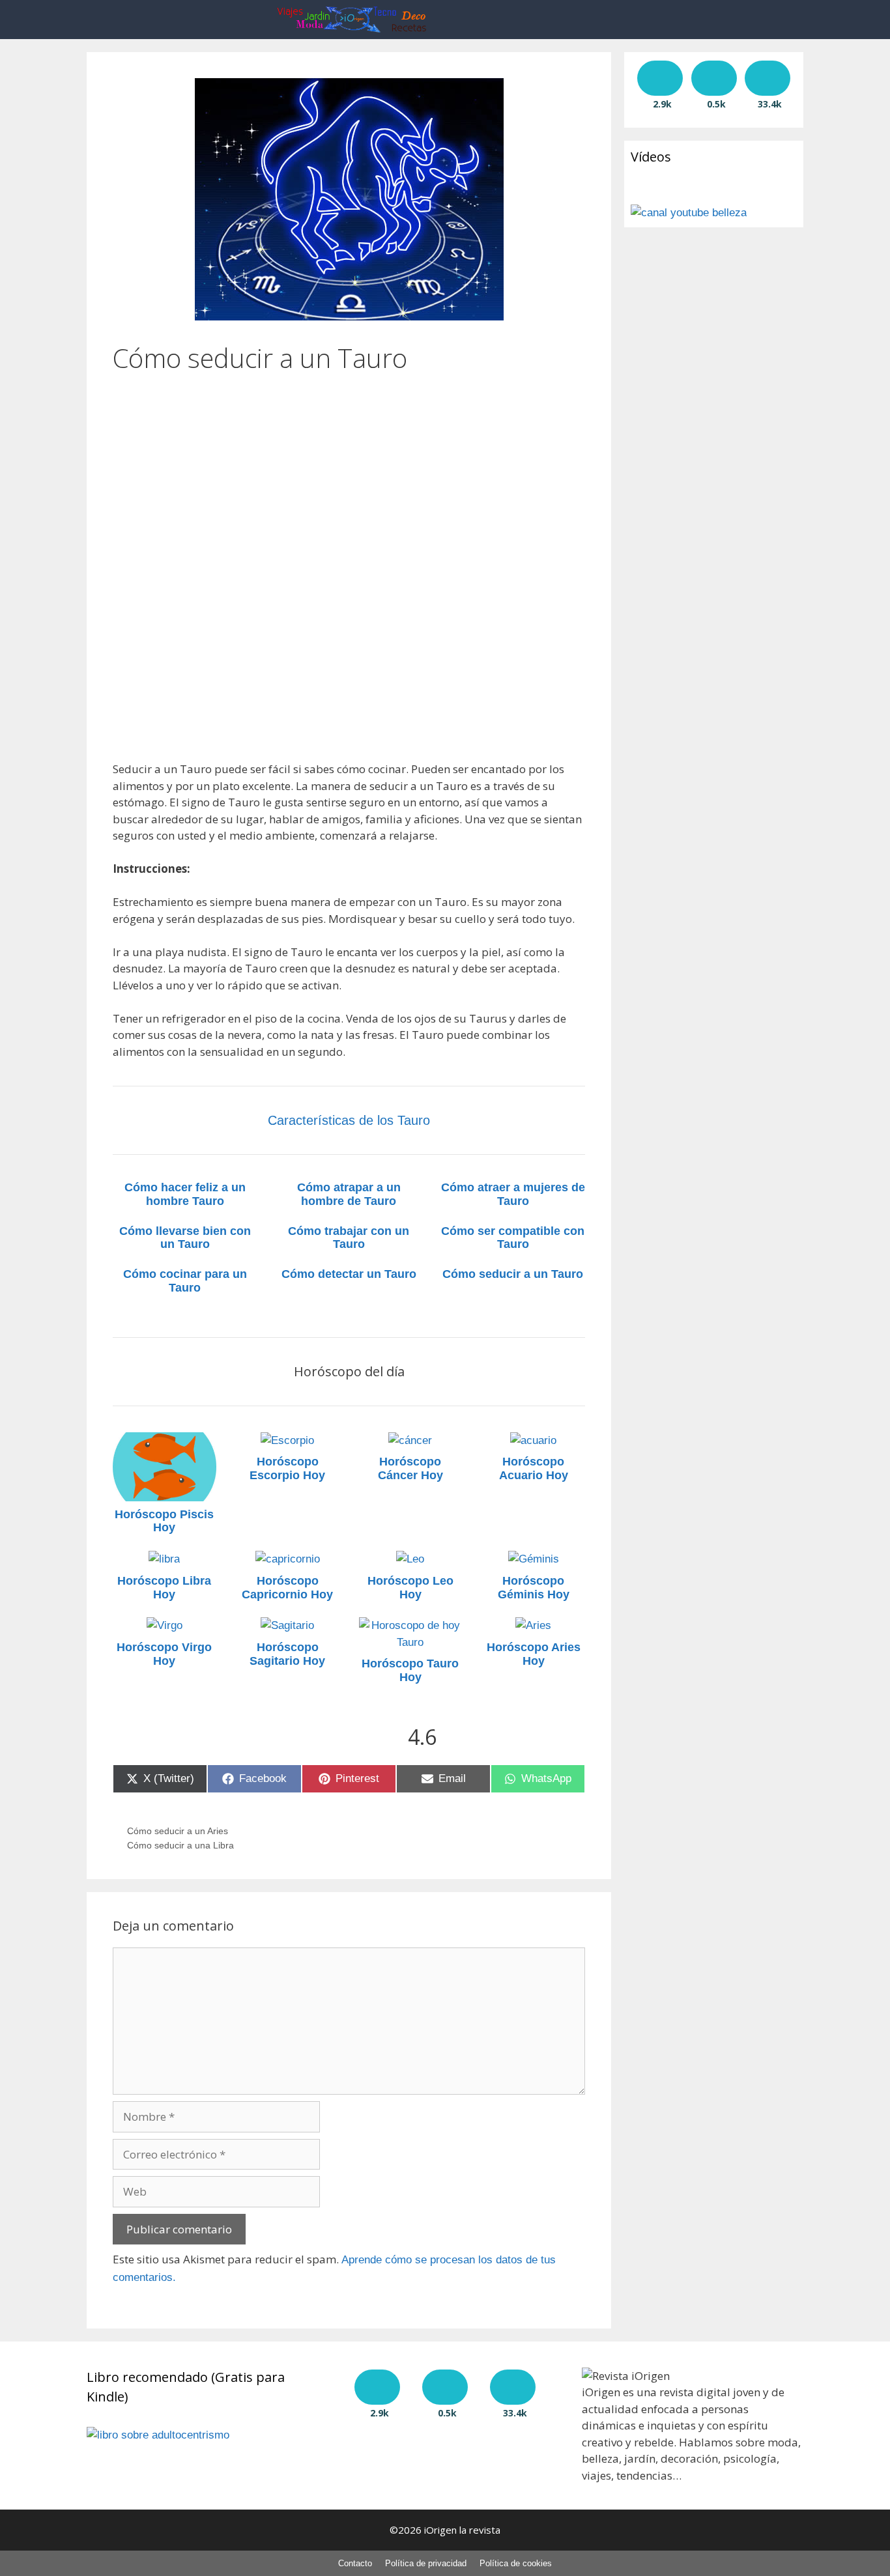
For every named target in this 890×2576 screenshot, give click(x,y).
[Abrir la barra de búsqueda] (600, 20)
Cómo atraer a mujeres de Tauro (513, 1194)
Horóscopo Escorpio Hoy (287, 1468)
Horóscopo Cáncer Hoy (410, 1468)
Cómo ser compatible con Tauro (513, 1238)
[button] (561, 20)
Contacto (355, 2563)
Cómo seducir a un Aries (178, 1831)
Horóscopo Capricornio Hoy (287, 1588)
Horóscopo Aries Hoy (534, 1654)
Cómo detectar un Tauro (349, 1274)
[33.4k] (768, 78)
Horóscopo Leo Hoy (410, 1588)
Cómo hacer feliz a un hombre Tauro (185, 1194)
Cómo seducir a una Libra (180, 1845)
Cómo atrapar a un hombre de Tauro (349, 1194)
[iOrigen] (356, 20)
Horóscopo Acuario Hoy (534, 1468)
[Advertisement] (349, 465)
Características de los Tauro (349, 1120)
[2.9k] (660, 78)
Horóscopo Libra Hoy (164, 1588)
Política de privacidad (426, 2563)
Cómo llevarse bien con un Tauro (185, 1238)
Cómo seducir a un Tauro (513, 1274)
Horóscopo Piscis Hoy (164, 1521)
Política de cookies (516, 2563)
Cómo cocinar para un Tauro (185, 1281)
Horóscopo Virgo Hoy (164, 1654)
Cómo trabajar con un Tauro (349, 1238)
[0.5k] (714, 78)
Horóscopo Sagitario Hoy (287, 1654)
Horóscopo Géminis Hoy (534, 1588)
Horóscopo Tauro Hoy (410, 1670)
